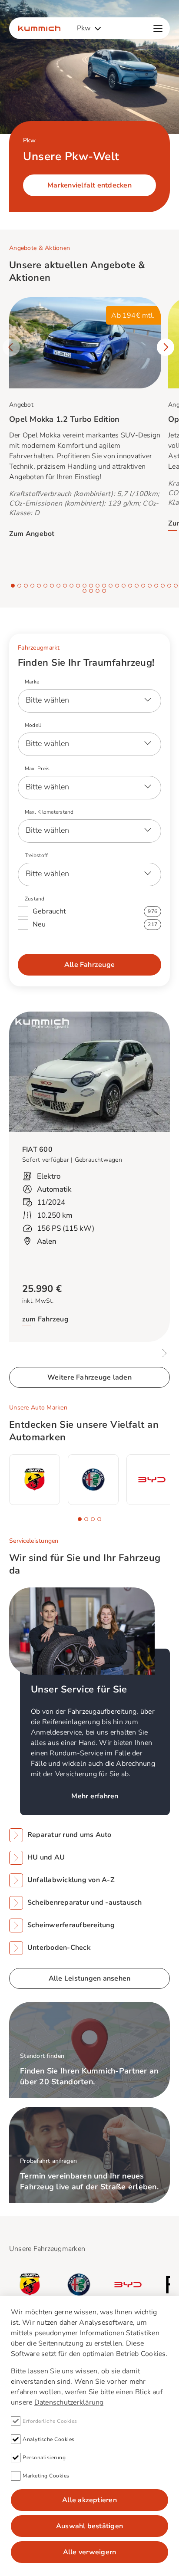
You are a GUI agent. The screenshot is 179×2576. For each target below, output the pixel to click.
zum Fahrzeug (45, 1320)
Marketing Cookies (46, 2476)
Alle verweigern (90, 2552)
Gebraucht (95, 911)
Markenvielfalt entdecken (89, 185)
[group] (35, 1480)
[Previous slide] (11, 347)
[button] (13, 586)
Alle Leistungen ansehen (90, 1978)
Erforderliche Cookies (50, 2421)
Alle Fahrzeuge (89, 965)
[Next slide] (166, 347)
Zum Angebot (32, 534)
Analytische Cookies (49, 2439)
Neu (95, 924)
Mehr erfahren (95, 1796)
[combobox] (89, 28)
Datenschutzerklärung (69, 2402)
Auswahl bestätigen (89, 2526)
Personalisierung (44, 2458)
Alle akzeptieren (89, 2500)
